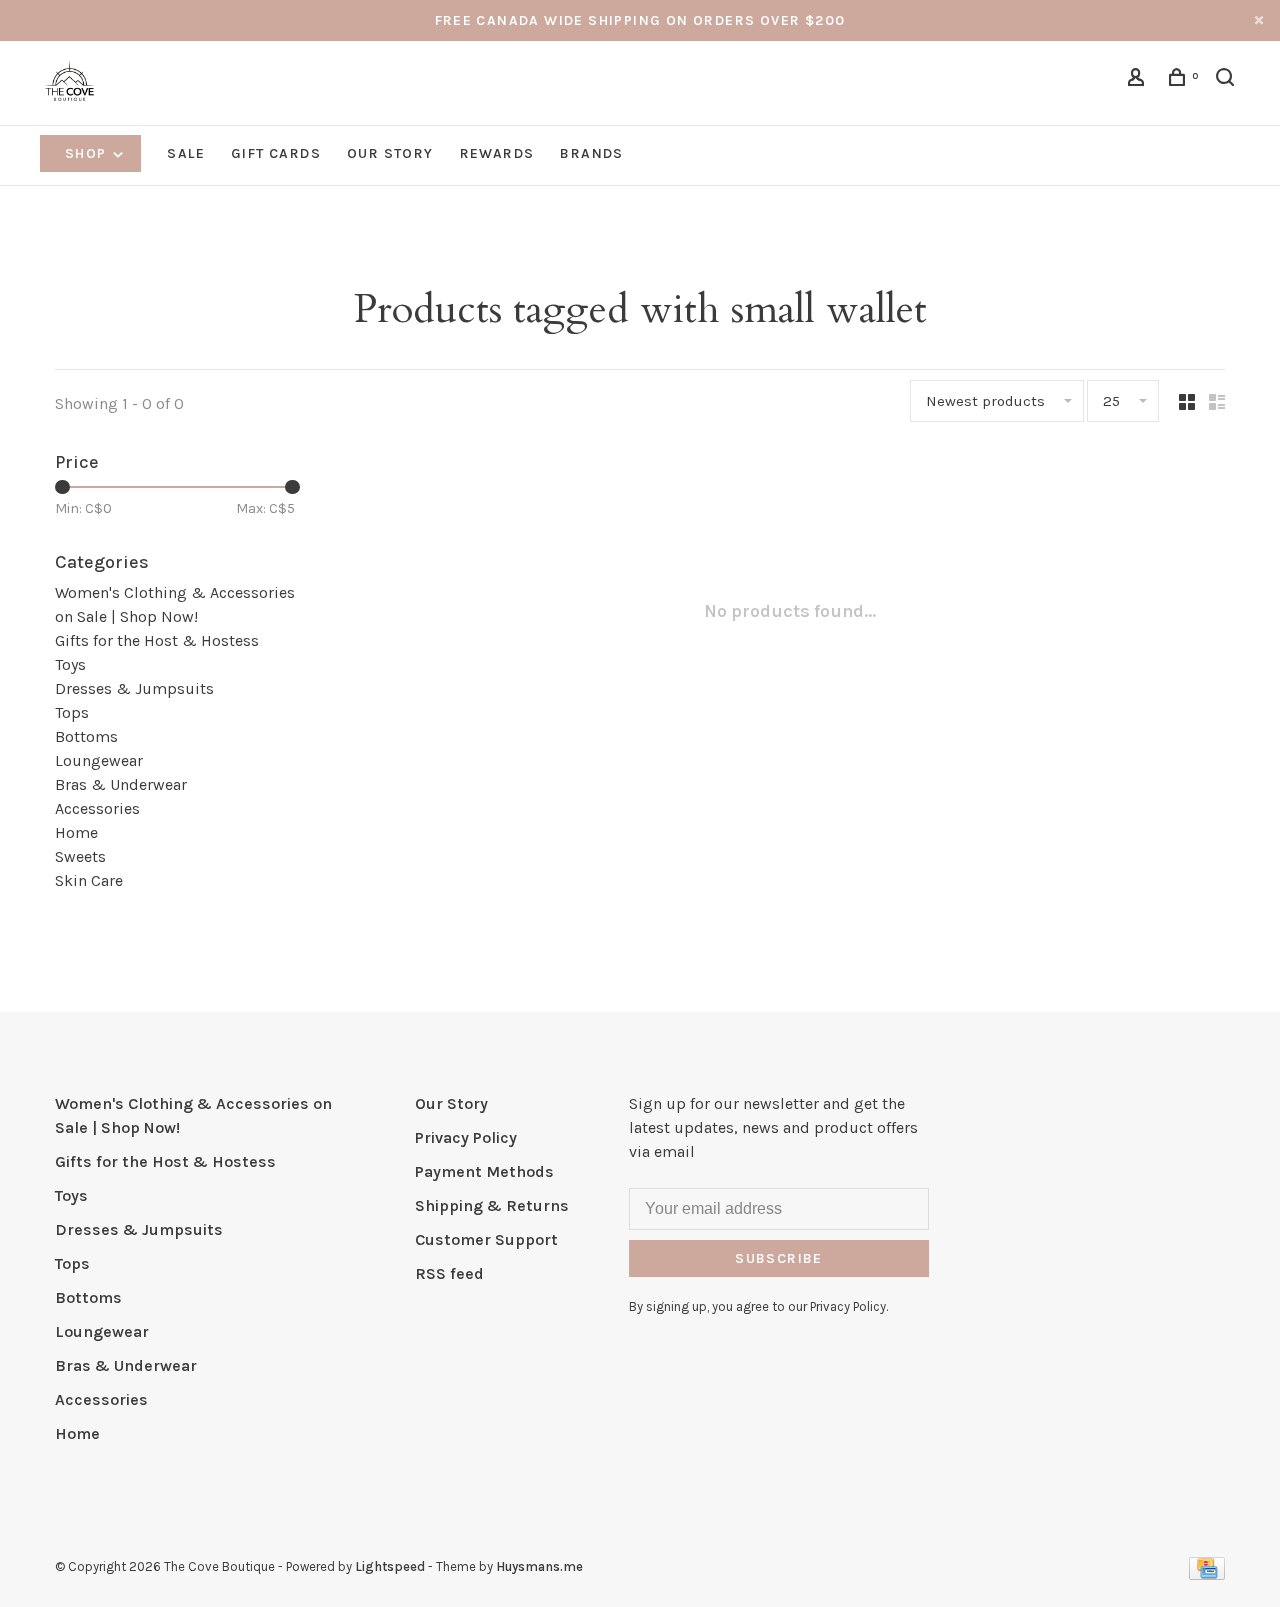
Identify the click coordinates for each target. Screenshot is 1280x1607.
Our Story (390, 153)
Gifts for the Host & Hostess (157, 640)
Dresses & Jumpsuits (134, 688)
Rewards (497, 153)
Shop (88, 153)
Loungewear (99, 760)
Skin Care (89, 880)
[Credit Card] (1207, 1574)
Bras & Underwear (121, 784)
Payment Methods (484, 1171)
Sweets (80, 856)
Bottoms (86, 736)
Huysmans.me (539, 1566)
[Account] (1139, 80)
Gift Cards (276, 153)
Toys (70, 664)
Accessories (97, 808)
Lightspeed (390, 1566)
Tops (72, 712)
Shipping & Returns (492, 1205)
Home (76, 832)
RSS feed (449, 1273)
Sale (186, 153)
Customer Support (486, 1239)
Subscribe (779, 1258)
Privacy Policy (466, 1137)
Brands (591, 153)
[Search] (1228, 80)
